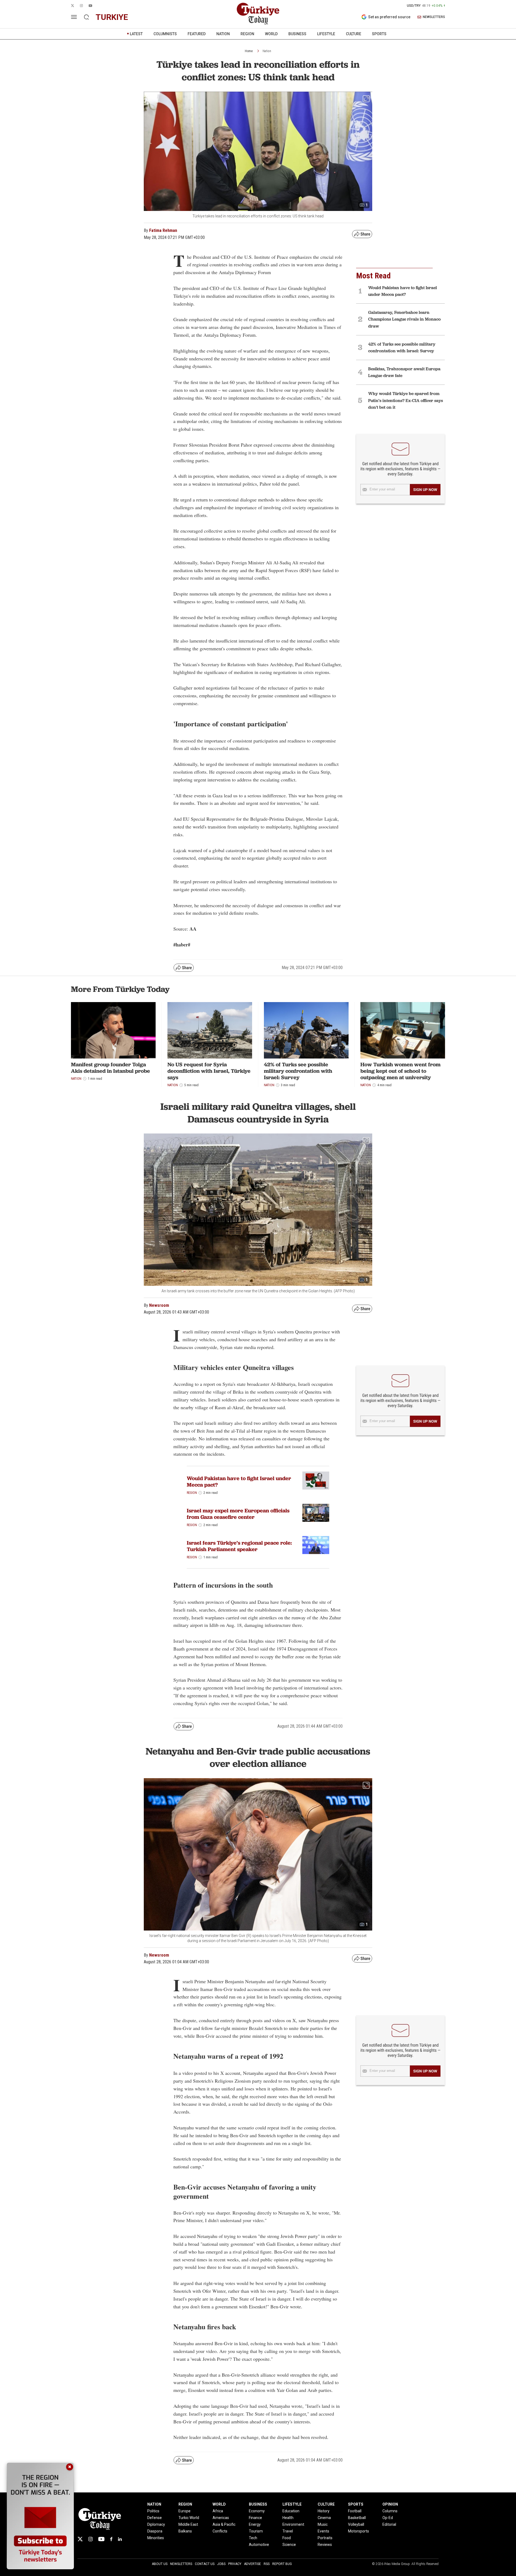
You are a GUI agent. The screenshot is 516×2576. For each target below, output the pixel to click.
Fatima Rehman (163, 230)
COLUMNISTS (165, 34)
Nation (267, 51)
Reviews (325, 2545)
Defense (155, 2518)
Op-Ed (388, 2518)
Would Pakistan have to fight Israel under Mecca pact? (239, 1481)
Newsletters (181, 2564)
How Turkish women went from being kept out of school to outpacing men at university (400, 1071)
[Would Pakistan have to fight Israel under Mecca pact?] (316, 1481)
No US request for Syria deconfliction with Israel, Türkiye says (209, 1071)
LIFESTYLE (326, 34)
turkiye (112, 17)
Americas (221, 2518)
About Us (160, 2564)
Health (288, 2518)
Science (289, 2545)
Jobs (221, 2564)
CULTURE (354, 34)
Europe (184, 2511)
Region (192, 1493)
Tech (253, 2538)
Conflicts (220, 2531)
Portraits (325, 2538)
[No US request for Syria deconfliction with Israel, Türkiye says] (210, 1030)
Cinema (324, 2518)
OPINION (390, 2504)
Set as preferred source (389, 17)
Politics (153, 2511)
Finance (255, 2518)
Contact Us (205, 2564)
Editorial (389, 2524)
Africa (218, 2511)
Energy (255, 2524)
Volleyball (356, 2524)
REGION (247, 34)
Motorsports (359, 2531)
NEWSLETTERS (434, 17)
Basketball (357, 2518)
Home (249, 51)
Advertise (252, 2564)
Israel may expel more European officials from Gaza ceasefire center (238, 1514)
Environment (293, 2524)
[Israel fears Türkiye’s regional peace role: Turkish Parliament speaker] (316, 1545)
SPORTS (379, 34)
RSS (267, 2564)
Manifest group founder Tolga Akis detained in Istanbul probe (110, 1068)
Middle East (188, 2524)
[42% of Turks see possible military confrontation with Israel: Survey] (306, 1030)
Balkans (185, 2531)
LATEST (136, 34)
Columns (390, 2511)
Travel (288, 2531)
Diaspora (155, 2531)
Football (355, 2511)
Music (323, 2524)
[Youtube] (101, 2539)
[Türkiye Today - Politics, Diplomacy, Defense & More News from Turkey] (258, 14)
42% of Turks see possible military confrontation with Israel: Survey (298, 1071)
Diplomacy (156, 2524)
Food (287, 2538)
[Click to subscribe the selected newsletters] (425, 490)
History (324, 2511)
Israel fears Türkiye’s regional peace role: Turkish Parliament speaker (239, 1546)
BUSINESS (297, 34)
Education (291, 2511)
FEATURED (197, 34)
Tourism (256, 2531)
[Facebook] (111, 2539)
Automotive (259, 2545)
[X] (80, 2539)
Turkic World (189, 2518)
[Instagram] (90, 2539)
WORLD (271, 34)
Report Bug (282, 2564)
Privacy (235, 2564)
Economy (257, 2511)
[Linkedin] (120, 2539)
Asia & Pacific (224, 2524)
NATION (223, 34)
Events (323, 2531)
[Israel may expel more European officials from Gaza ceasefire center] (316, 1513)
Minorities (156, 2538)
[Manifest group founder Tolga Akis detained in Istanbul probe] (113, 1030)
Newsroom (159, 1305)
